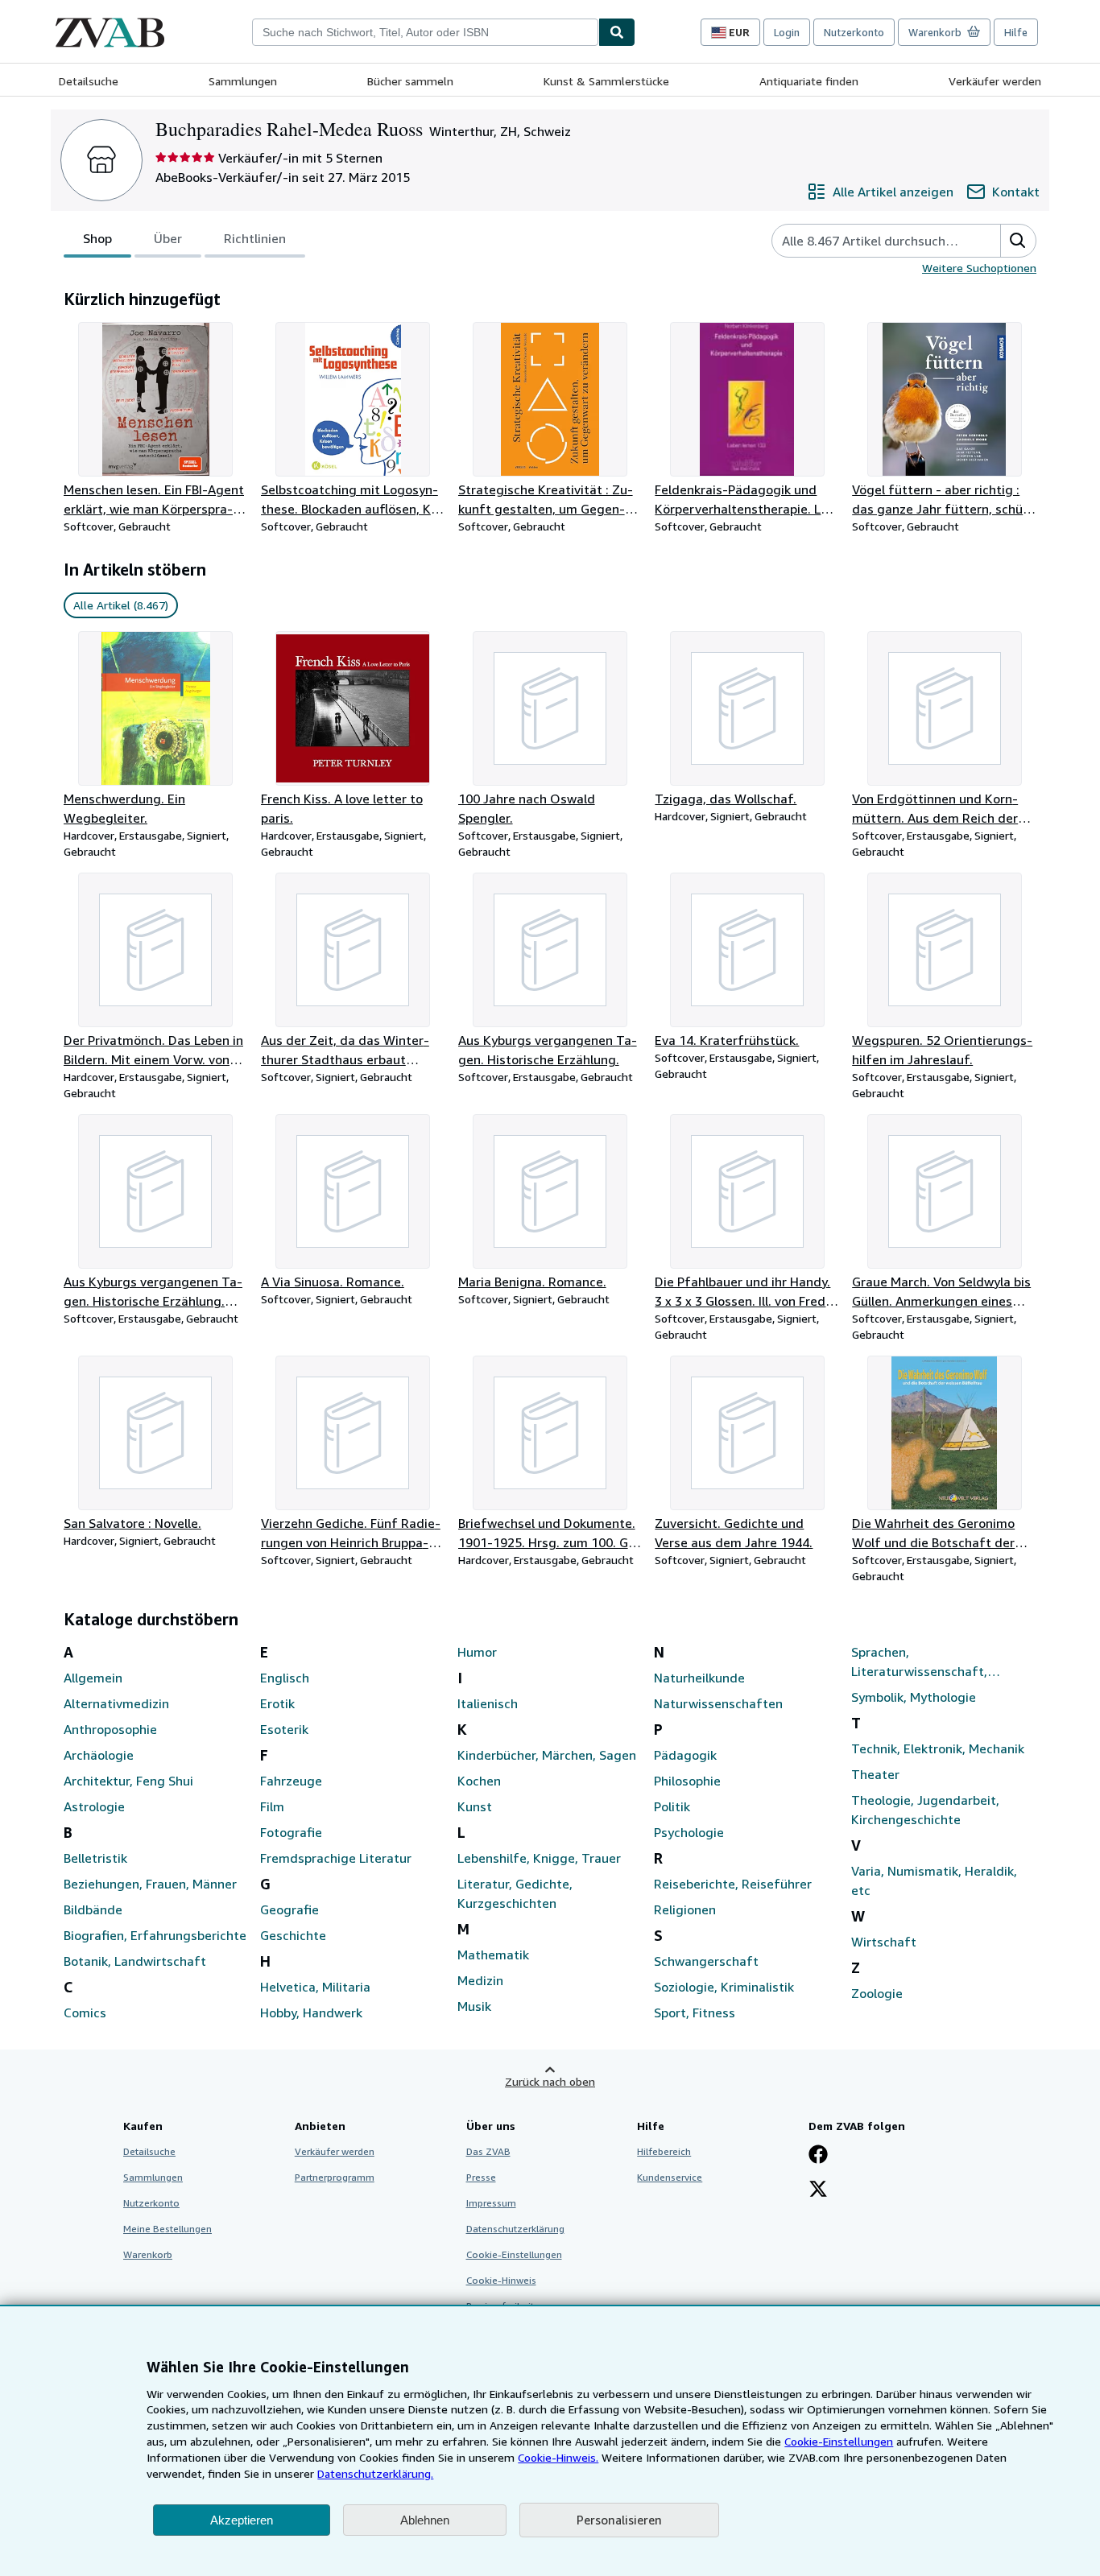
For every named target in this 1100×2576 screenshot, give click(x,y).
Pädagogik (685, 1755)
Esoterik (284, 1729)
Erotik (277, 1703)
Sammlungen (243, 81)
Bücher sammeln (410, 81)
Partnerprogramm (335, 2177)
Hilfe (1016, 32)
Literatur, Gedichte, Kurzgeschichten (515, 1893)
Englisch (285, 1678)
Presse (481, 2177)
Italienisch (488, 1703)
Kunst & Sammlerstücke (606, 81)
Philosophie (687, 1781)
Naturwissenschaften (718, 1703)
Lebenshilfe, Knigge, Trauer (539, 1858)
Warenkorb (148, 2254)
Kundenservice (670, 2177)
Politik (672, 1806)
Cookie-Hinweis (501, 2280)
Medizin (480, 1980)
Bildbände (93, 1909)
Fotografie (291, 1832)
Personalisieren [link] (619, 2520)
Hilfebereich (664, 2151)
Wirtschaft (884, 1942)
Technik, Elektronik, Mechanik (938, 1748)
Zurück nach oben (550, 2081)
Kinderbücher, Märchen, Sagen (547, 1755)
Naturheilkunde (699, 1678)
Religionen (685, 1909)
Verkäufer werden (995, 81)
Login (787, 32)
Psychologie (689, 1832)
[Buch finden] (617, 32)
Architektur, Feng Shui (128, 1781)
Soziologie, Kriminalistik (724, 1987)
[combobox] (425, 32)
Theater (875, 1774)
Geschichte (293, 1935)
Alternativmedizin (116, 1703)
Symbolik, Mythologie (914, 1697)
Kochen (479, 1781)
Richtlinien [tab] (255, 238)
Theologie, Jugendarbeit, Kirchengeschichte (925, 1810)
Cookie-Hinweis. (558, 2457)
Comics (85, 2013)
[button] (1018, 241)
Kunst (475, 1806)
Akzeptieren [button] (242, 2520)
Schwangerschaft (706, 1961)
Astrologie (94, 1806)
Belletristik (95, 1858)
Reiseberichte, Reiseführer (733, 1884)
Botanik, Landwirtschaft (135, 1961)
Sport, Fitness (695, 2013)
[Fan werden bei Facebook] (818, 2156)
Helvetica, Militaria (315, 1987)
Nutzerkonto (854, 32)
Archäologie (99, 1755)
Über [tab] (168, 238)
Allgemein (93, 1678)
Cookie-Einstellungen (839, 2441)
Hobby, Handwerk (311, 2013)
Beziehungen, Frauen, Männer (150, 1884)
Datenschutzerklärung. (375, 2473)
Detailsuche (89, 81)
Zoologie (877, 1993)
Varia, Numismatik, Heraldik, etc (934, 1880)
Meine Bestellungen (167, 2229)
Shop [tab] (97, 238)
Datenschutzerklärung (515, 2229)
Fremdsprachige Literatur (336, 1858)
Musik (474, 2006)
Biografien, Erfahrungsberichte (155, 1935)
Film (272, 1806)
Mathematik (493, 1955)
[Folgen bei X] (818, 2190)
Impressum (491, 2203)
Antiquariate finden (809, 81)
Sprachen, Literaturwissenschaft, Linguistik (919, 1662)
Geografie (289, 1909)
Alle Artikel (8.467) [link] (121, 605)
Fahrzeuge (291, 1781)
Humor (477, 1652)
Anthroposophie (110, 1729)
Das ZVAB (488, 2151)
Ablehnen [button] (425, 2520)
